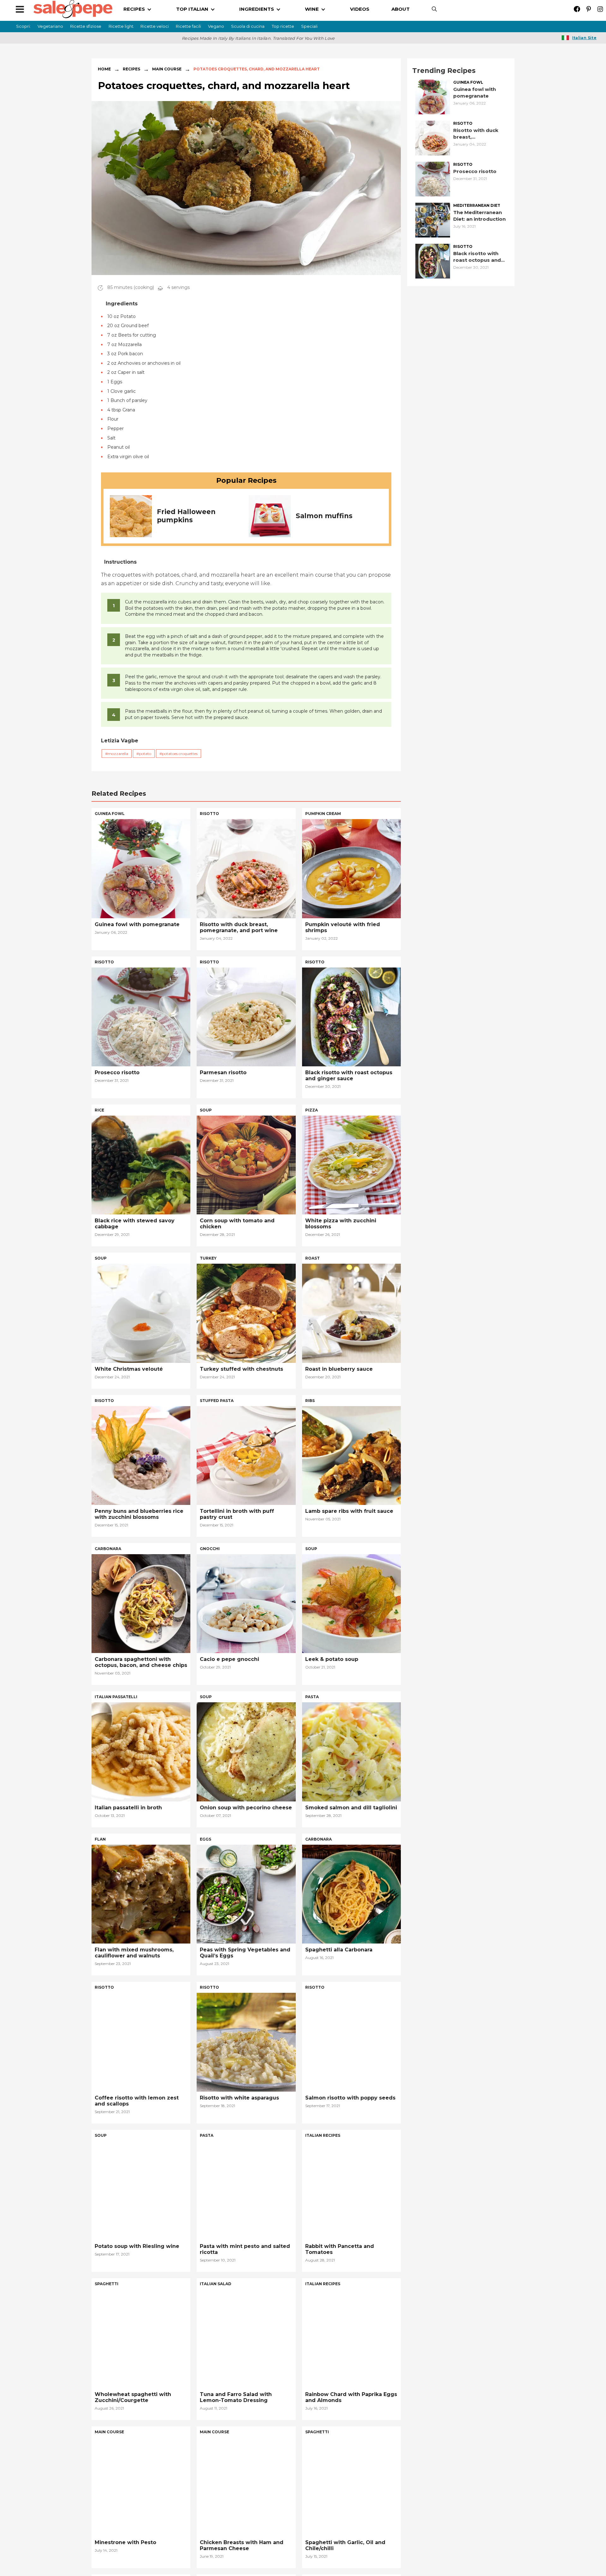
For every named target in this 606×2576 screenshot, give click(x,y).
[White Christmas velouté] (141, 1313)
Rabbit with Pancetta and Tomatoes (340, 2249)
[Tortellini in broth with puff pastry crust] (246, 1455)
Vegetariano (50, 26)
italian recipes (323, 2135)
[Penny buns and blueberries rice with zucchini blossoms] (141, 1455)
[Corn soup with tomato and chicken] (246, 1164)
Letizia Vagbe (120, 741)
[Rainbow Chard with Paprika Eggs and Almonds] (351, 2338)
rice (99, 1110)
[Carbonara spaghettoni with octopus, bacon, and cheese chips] (141, 1603)
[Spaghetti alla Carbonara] (351, 1893)
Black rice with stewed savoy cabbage (135, 1224)
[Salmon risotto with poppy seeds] (351, 2042)
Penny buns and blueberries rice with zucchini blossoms (139, 1514)
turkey (208, 1258)
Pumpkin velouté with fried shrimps (343, 927)
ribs (310, 1401)
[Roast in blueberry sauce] (351, 1313)
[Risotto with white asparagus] (246, 2042)
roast (312, 1258)
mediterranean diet (477, 206)
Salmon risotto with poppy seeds (350, 2098)
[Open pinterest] (588, 9)
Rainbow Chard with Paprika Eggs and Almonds (351, 2397)
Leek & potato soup (332, 1659)
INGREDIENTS (257, 9)
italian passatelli (116, 1697)
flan (100, 1839)
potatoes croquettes (180, 754)
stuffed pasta (217, 1401)
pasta (312, 1697)
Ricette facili (188, 26)
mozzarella (118, 754)
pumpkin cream (323, 814)
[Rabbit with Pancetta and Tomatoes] (351, 2190)
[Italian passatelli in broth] (141, 1751)
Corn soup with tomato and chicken (237, 1224)
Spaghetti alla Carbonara (339, 1950)
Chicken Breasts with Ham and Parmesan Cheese (242, 2545)
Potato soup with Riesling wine (137, 2246)
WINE (312, 9)
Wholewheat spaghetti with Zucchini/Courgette (133, 2397)
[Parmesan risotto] (246, 1016)
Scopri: (23, 26)
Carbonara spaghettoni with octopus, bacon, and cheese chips (141, 1662)
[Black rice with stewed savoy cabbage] (141, 1164)
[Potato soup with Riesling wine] (141, 2190)
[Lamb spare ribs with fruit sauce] (351, 1455)
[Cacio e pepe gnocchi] (246, 1603)
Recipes (131, 69)
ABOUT (401, 9)
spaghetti (107, 2284)
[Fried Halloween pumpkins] (131, 515)
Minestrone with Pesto (125, 2542)
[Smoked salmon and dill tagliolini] (351, 1751)
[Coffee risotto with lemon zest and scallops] (141, 2042)
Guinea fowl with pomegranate (475, 93)
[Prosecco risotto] (433, 179)
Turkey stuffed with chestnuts (241, 1369)
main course (109, 2432)
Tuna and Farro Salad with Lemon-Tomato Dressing (236, 2397)
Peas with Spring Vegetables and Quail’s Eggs (245, 1953)
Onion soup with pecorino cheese (246, 1808)
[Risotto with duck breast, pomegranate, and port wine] (433, 138)
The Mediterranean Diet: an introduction (479, 216)
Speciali (309, 26)
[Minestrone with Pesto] (141, 2486)
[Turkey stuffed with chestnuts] (246, 1313)
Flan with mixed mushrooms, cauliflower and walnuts (134, 1953)
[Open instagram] (600, 9)
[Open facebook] (577, 9)
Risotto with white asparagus (239, 2098)
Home (104, 69)
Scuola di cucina (248, 26)
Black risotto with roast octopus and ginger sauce (477, 257)
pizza (312, 1110)
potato (145, 754)
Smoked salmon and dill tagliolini (351, 1808)
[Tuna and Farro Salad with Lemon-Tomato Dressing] (246, 2338)
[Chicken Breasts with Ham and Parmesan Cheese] (246, 2486)
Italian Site (584, 38)
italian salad (216, 2284)
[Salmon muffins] (270, 515)
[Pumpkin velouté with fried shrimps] (351, 868)
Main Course (167, 69)
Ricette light (121, 26)
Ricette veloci (155, 26)
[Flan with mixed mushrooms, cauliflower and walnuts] (141, 1893)
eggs (205, 1839)
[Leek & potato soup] (351, 1603)
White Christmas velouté (129, 1369)
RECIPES (134, 9)
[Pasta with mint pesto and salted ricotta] (246, 2190)
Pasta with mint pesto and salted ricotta (245, 2249)
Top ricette (283, 26)
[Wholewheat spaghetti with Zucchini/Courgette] (141, 2338)
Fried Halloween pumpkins (186, 516)
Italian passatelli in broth (128, 1808)
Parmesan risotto (223, 1072)
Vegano (216, 26)
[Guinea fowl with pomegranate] (433, 96)
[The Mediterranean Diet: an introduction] (433, 220)
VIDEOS (360, 9)
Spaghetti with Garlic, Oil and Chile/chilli (345, 2545)
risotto (463, 123)
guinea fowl (468, 82)
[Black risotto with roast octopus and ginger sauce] (433, 261)
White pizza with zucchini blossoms (341, 1224)
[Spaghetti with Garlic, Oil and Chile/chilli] (351, 2486)
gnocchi (210, 1549)
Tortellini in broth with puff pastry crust (237, 1514)
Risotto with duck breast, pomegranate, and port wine (477, 134)
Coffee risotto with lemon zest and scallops (137, 2101)
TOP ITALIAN (192, 9)
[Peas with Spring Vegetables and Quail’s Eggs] (246, 1893)
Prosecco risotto (475, 171)
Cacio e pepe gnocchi (229, 1659)
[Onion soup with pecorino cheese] (246, 1751)
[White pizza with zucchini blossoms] (351, 1164)
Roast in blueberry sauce (339, 1369)
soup (206, 1110)
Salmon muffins (324, 516)
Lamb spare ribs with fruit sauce (349, 1511)
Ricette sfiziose (86, 26)
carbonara (108, 1549)
